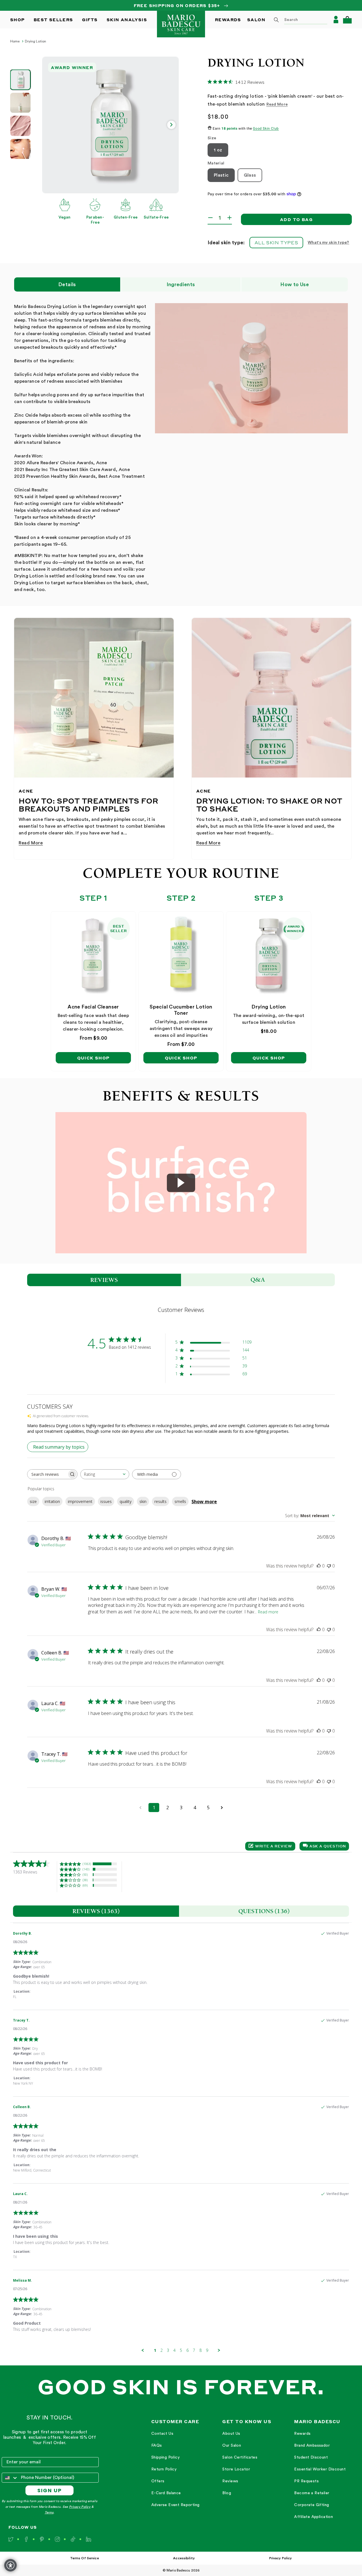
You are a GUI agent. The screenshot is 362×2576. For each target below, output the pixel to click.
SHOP (18, 20)
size (33, 1501)
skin (143, 1501)
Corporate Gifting (312, 2505)
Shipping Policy (165, 2457)
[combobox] (299, 20)
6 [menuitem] (188, 2350)
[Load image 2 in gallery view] (20, 103)
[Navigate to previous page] (140, 1808)
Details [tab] (67, 284)
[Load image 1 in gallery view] (20, 80)
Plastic (221, 175)
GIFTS (90, 20)
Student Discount (311, 2457)
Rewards (302, 2434)
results (160, 1501)
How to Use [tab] (295, 284)
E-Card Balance (166, 2493)
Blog (227, 2493)
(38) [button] (85, 1880)
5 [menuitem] (181, 2350)
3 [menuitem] (168, 2350)
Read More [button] (277, 104)
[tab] (96, 1911)
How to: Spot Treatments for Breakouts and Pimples (89, 805)
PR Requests (306, 2481)
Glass (250, 175)
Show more (204, 1502)
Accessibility (184, 2558)
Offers (158, 2481)
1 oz (218, 150)
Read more (268, 1612)
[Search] (276, 20)
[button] (347, 20)
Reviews (230, 2481)
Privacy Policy (80, 2507)
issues (106, 1501)
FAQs (157, 2446)
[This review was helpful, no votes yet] (319, 1566)
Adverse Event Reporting (175, 2505)
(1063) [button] (87, 1864)
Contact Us (162, 2434)
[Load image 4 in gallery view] (20, 149)
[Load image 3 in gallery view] (20, 126)
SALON (256, 20)
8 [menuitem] (201, 2350)
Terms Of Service (85, 2558)
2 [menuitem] (161, 2350)
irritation (52, 1501)
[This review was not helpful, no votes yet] (329, 1566)
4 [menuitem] (174, 2350)
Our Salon (232, 2446)
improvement (80, 1501)
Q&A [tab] (258, 1280)
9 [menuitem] (207, 2350)
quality (126, 1501)
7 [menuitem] (194, 2350)
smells (180, 1501)
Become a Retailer (312, 2493)
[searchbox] (47, 1474)
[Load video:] (181, 1183)
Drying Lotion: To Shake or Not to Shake (269, 805)
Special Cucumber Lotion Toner (181, 1010)
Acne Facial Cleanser (93, 1007)
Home (15, 41)
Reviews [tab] (104, 1280)
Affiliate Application (313, 2517)
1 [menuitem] (155, 2350)
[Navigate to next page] (222, 1808)
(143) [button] (86, 1869)
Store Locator (236, 2469)
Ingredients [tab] (181, 284)
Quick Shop (93, 1058)
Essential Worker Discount (320, 2469)
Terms (49, 2512)
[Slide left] (49, 125)
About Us (231, 2434)
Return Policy (164, 2469)
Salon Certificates (240, 2457)
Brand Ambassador (312, 2446)
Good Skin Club (266, 129)
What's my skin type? (328, 243)
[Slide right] (171, 125)
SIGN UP (50, 2490)
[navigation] (175, 2470)
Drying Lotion (36, 41)
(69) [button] (85, 1885)
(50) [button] (85, 1874)
